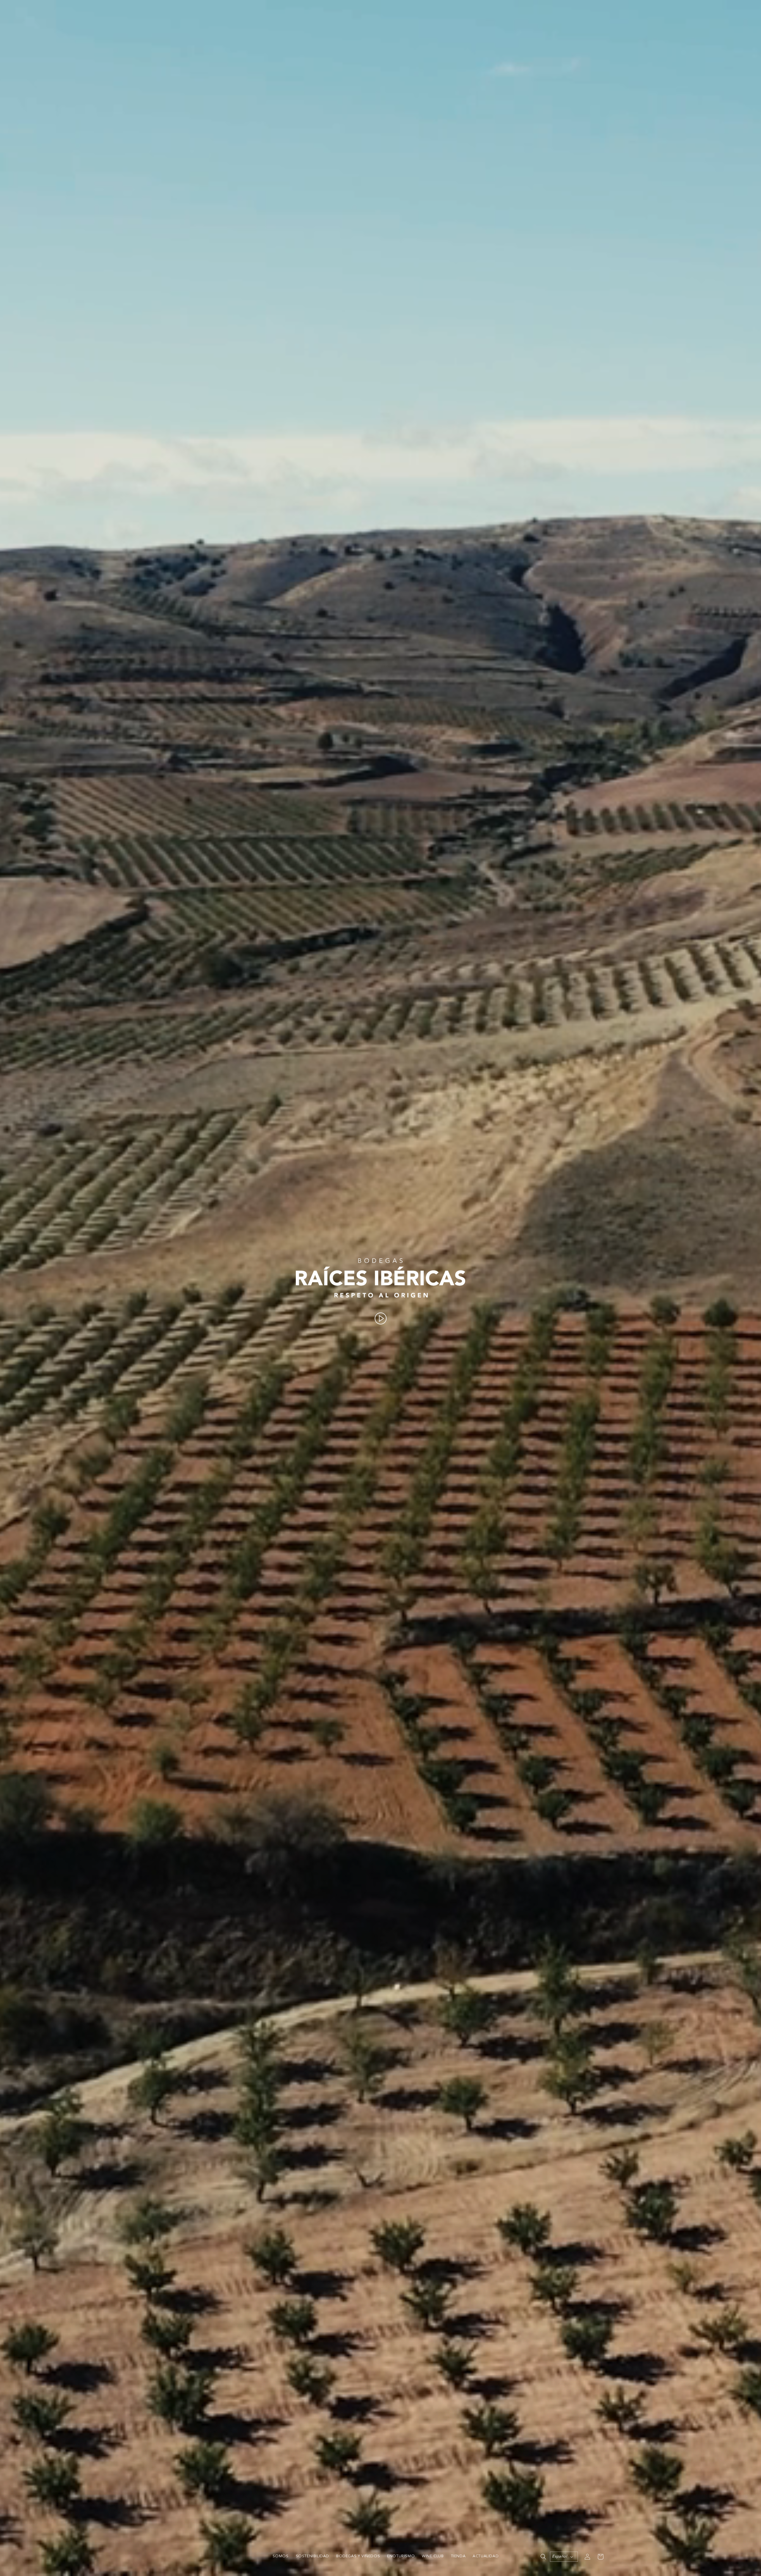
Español (559, 2557)
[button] (543, 2557)
